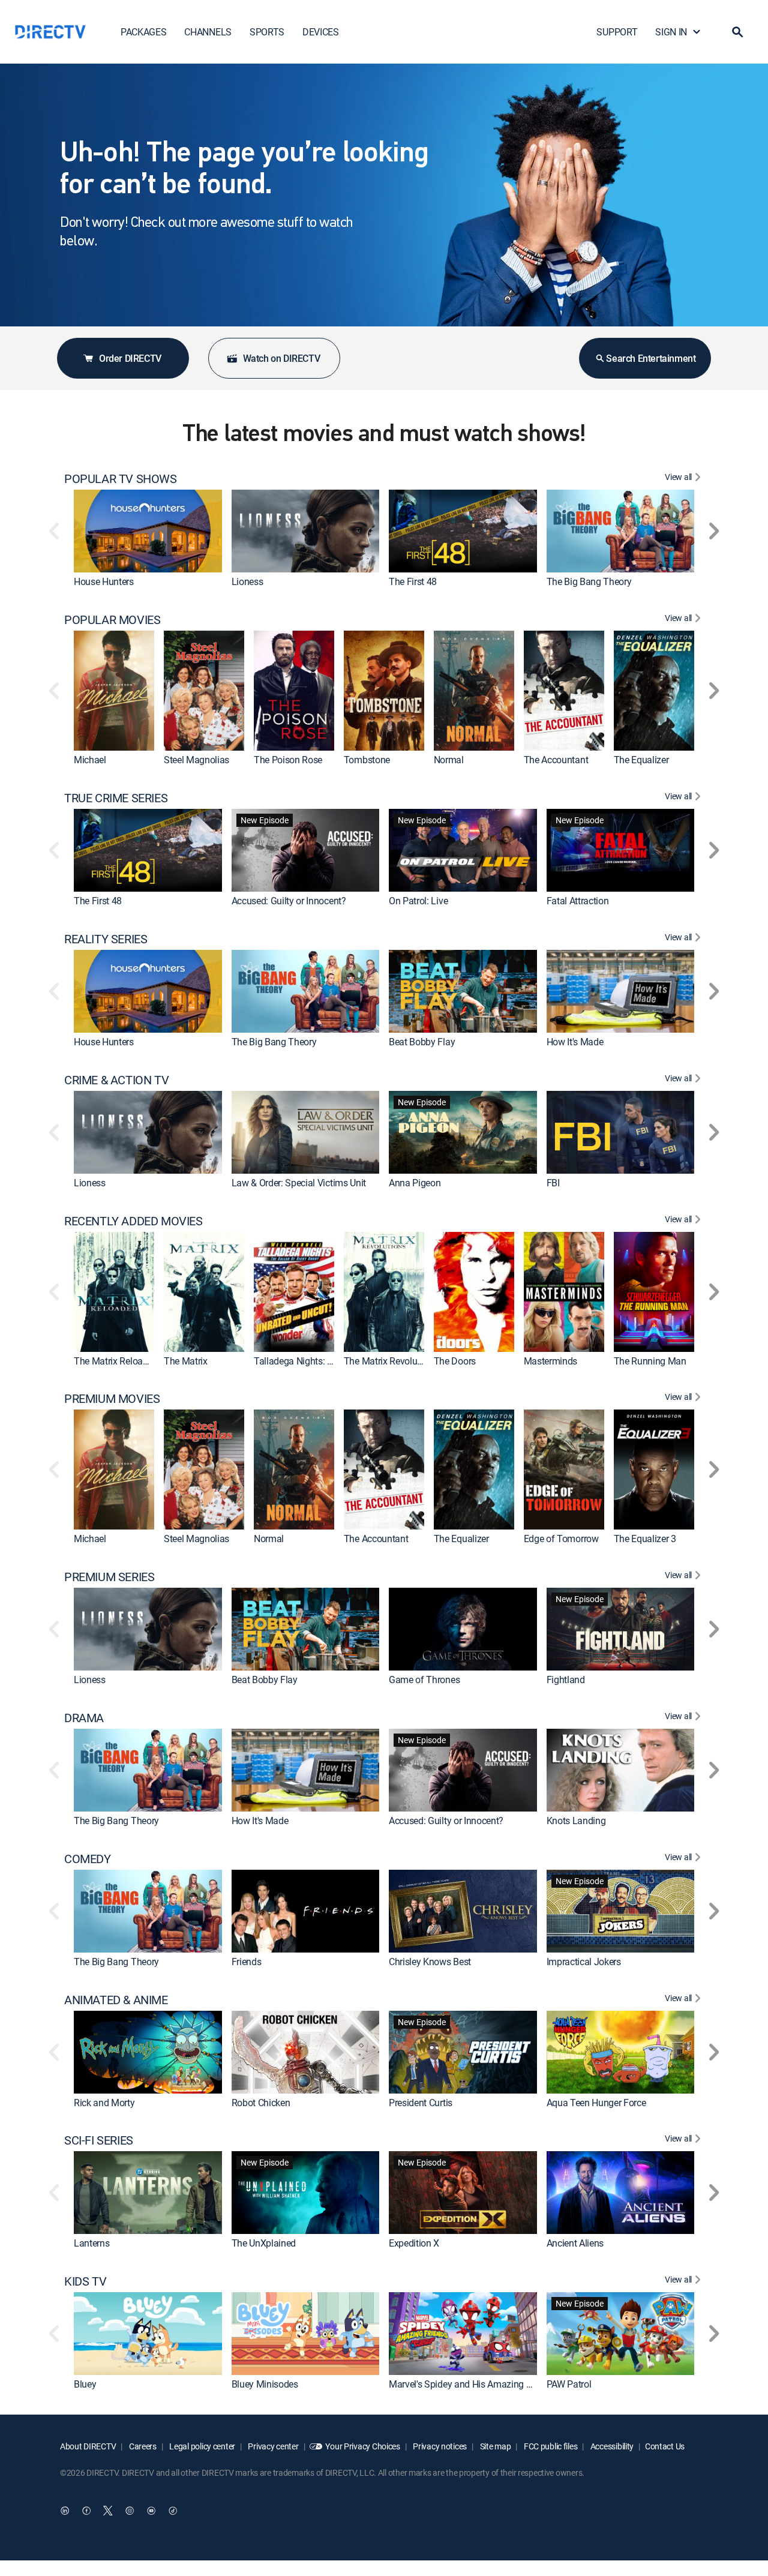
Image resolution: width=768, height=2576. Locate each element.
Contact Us (665, 2446)
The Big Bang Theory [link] (589, 581)
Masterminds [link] (550, 1361)
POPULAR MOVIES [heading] (112, 620)
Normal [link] (449, 760)
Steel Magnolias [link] (196, 760)
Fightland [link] (566, 1680)
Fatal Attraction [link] (578, 901)
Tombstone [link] (367, 760)
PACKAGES (143, 32)
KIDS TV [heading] (85, 2281)
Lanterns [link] (91, 2244)
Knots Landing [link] (576, 1821)
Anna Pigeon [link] (415, 1183)
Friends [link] (247, 1962)
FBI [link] (553, 1183)
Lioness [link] (247, 581)
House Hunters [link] (104, 581)
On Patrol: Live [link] (418, 901)
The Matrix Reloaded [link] (116, 1361)
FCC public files (550, 2446)
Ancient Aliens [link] (575, 2244)
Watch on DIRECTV (282, 358)
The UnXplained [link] (264, 2244)
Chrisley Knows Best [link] (430, 1962)
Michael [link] (90, 760)
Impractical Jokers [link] (584, 1962)
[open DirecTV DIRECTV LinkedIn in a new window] (65, 2511)
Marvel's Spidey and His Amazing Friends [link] (472, 2384)
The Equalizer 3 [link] (645, 1539)
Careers (142, 2446)
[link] (148, 531)
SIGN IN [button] (671, 32)
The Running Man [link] (650, 1361)
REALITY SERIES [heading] (106, 939)
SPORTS (267, 32)
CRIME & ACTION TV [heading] (116, 1080)
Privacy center (273, 2446)
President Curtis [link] (421, 2103)
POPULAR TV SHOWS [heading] (121, 479)
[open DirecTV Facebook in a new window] (86, 2511)
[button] (737, 32)
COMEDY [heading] (88, 1859)
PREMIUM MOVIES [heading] (112, 1399)
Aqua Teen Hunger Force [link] (596, 2103)
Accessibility (611, 2446)
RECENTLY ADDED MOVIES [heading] (133, 1221)
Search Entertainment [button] (651, 358)
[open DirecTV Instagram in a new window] (130, 2511)
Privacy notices (439, 2446)
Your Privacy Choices (362, 2446)
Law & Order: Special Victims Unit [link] (299, 1183)
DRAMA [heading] (84, 1718)
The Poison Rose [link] (288, 760)
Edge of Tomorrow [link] (561, 1539)
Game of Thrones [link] (424, 1680)
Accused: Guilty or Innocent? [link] (289, 901)
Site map (494, 2446)
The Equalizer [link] (641, 760)
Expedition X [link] (414, 2244)
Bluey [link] (85, 2384)
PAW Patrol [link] (569, 2384)
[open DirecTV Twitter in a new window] (108, 2511)
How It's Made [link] (575, 1042)
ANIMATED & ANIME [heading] (116, 2000)
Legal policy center (202, 2446)
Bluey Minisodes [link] (265, 2384)
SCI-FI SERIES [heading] (99, 2140)
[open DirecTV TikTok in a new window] (173, 2511)
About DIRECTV (88, 2446)
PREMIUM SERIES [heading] (109, 1577)
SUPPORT (617, 32)
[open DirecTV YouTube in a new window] (151, 2511)
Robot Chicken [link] (261, 2103)
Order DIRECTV (130, 358)
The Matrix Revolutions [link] (391, 1361)
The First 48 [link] (413, 581)
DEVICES (321, 32)
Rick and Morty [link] (104, 2103)
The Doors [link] (455, 1361)
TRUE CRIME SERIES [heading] (116, 798)
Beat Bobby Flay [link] (422, 1042)
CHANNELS (208, 32)
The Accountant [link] (556, 760)
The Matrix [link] (186, 1361)
